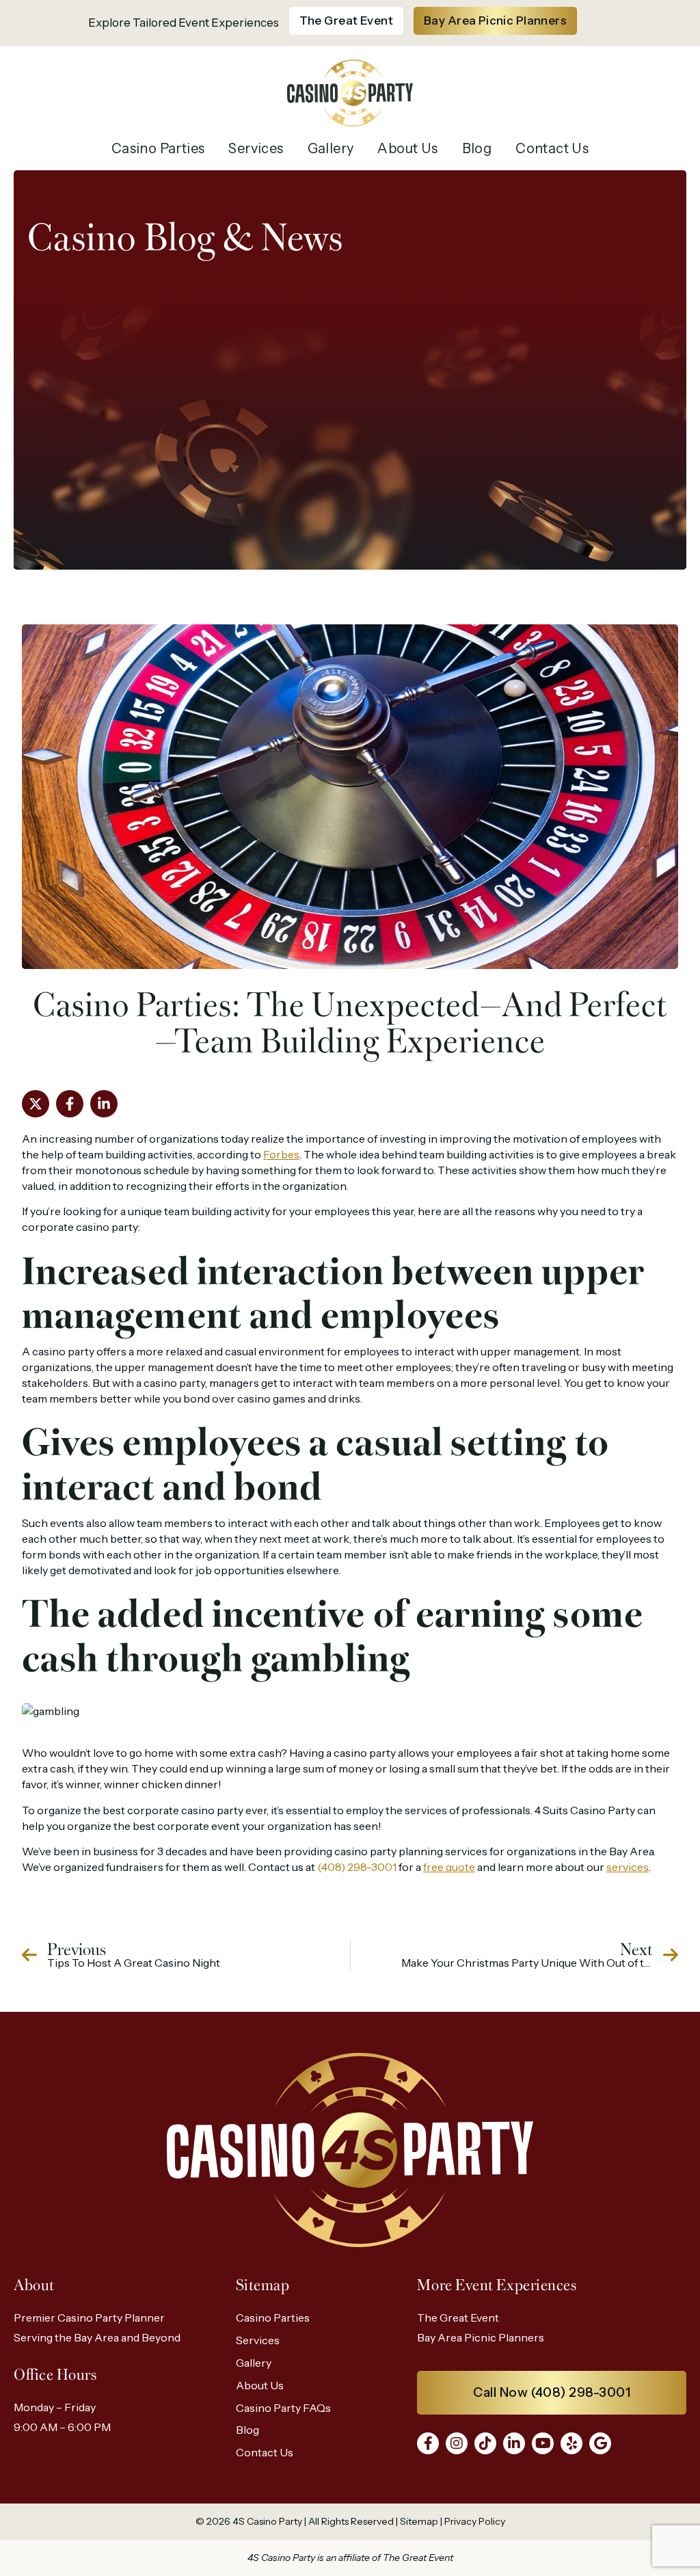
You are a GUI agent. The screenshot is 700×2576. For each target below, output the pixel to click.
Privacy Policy (475, 2521)
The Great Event (458, 2318)
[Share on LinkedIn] (104, 1104)
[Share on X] (36, 1104)
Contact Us (552, 148)
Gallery (331, 148)
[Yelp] (571, 2443)
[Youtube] (543, 2443)
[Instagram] (457, 2443)
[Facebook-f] (428, 2443)
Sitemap (419, 2521)
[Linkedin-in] (514, 2443)
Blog (477, 148)
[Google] (600, 2443)
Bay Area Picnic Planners (481, 2337)
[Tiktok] (485, 2443)
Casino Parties (158, 148)
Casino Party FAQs (283, 2408)
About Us (407, 148)
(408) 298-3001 (357, 1867)
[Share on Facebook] (70, 1104)
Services (256, 148)
